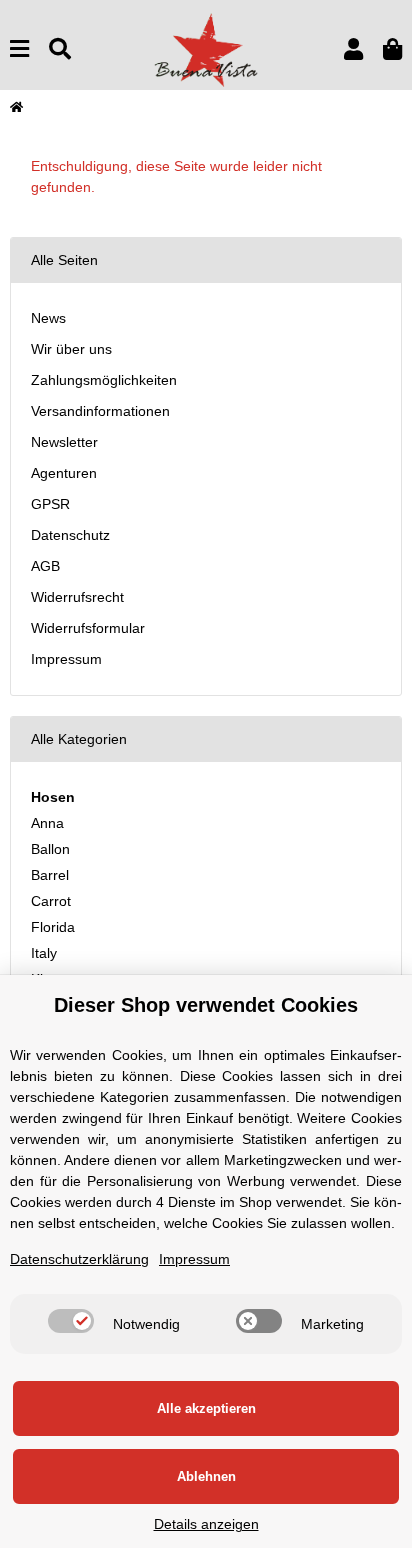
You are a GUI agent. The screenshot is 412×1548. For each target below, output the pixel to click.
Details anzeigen (206, 1524)
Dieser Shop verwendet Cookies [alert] (206, 1005)
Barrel (50, 875)
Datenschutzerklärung (79, 1259)
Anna (47, 823)
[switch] (71, 1321)
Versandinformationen (100, 411)
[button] (353, 49)
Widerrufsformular (88, 628)
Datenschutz (70, 535)
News (48, 318)
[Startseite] (16, 107)
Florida (53, 927)
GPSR (50, 504)
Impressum (66, 659)
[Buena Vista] (206, 49)
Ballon (50, 849)
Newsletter (64, 442)
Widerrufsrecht (77, 597)
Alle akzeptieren (206, 1408)
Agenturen (64, 473)
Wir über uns (71, 349)
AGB (45, 566)
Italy (44, 953)
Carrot (51, 901)
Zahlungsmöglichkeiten (104, 380)
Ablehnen (206, 1476)
